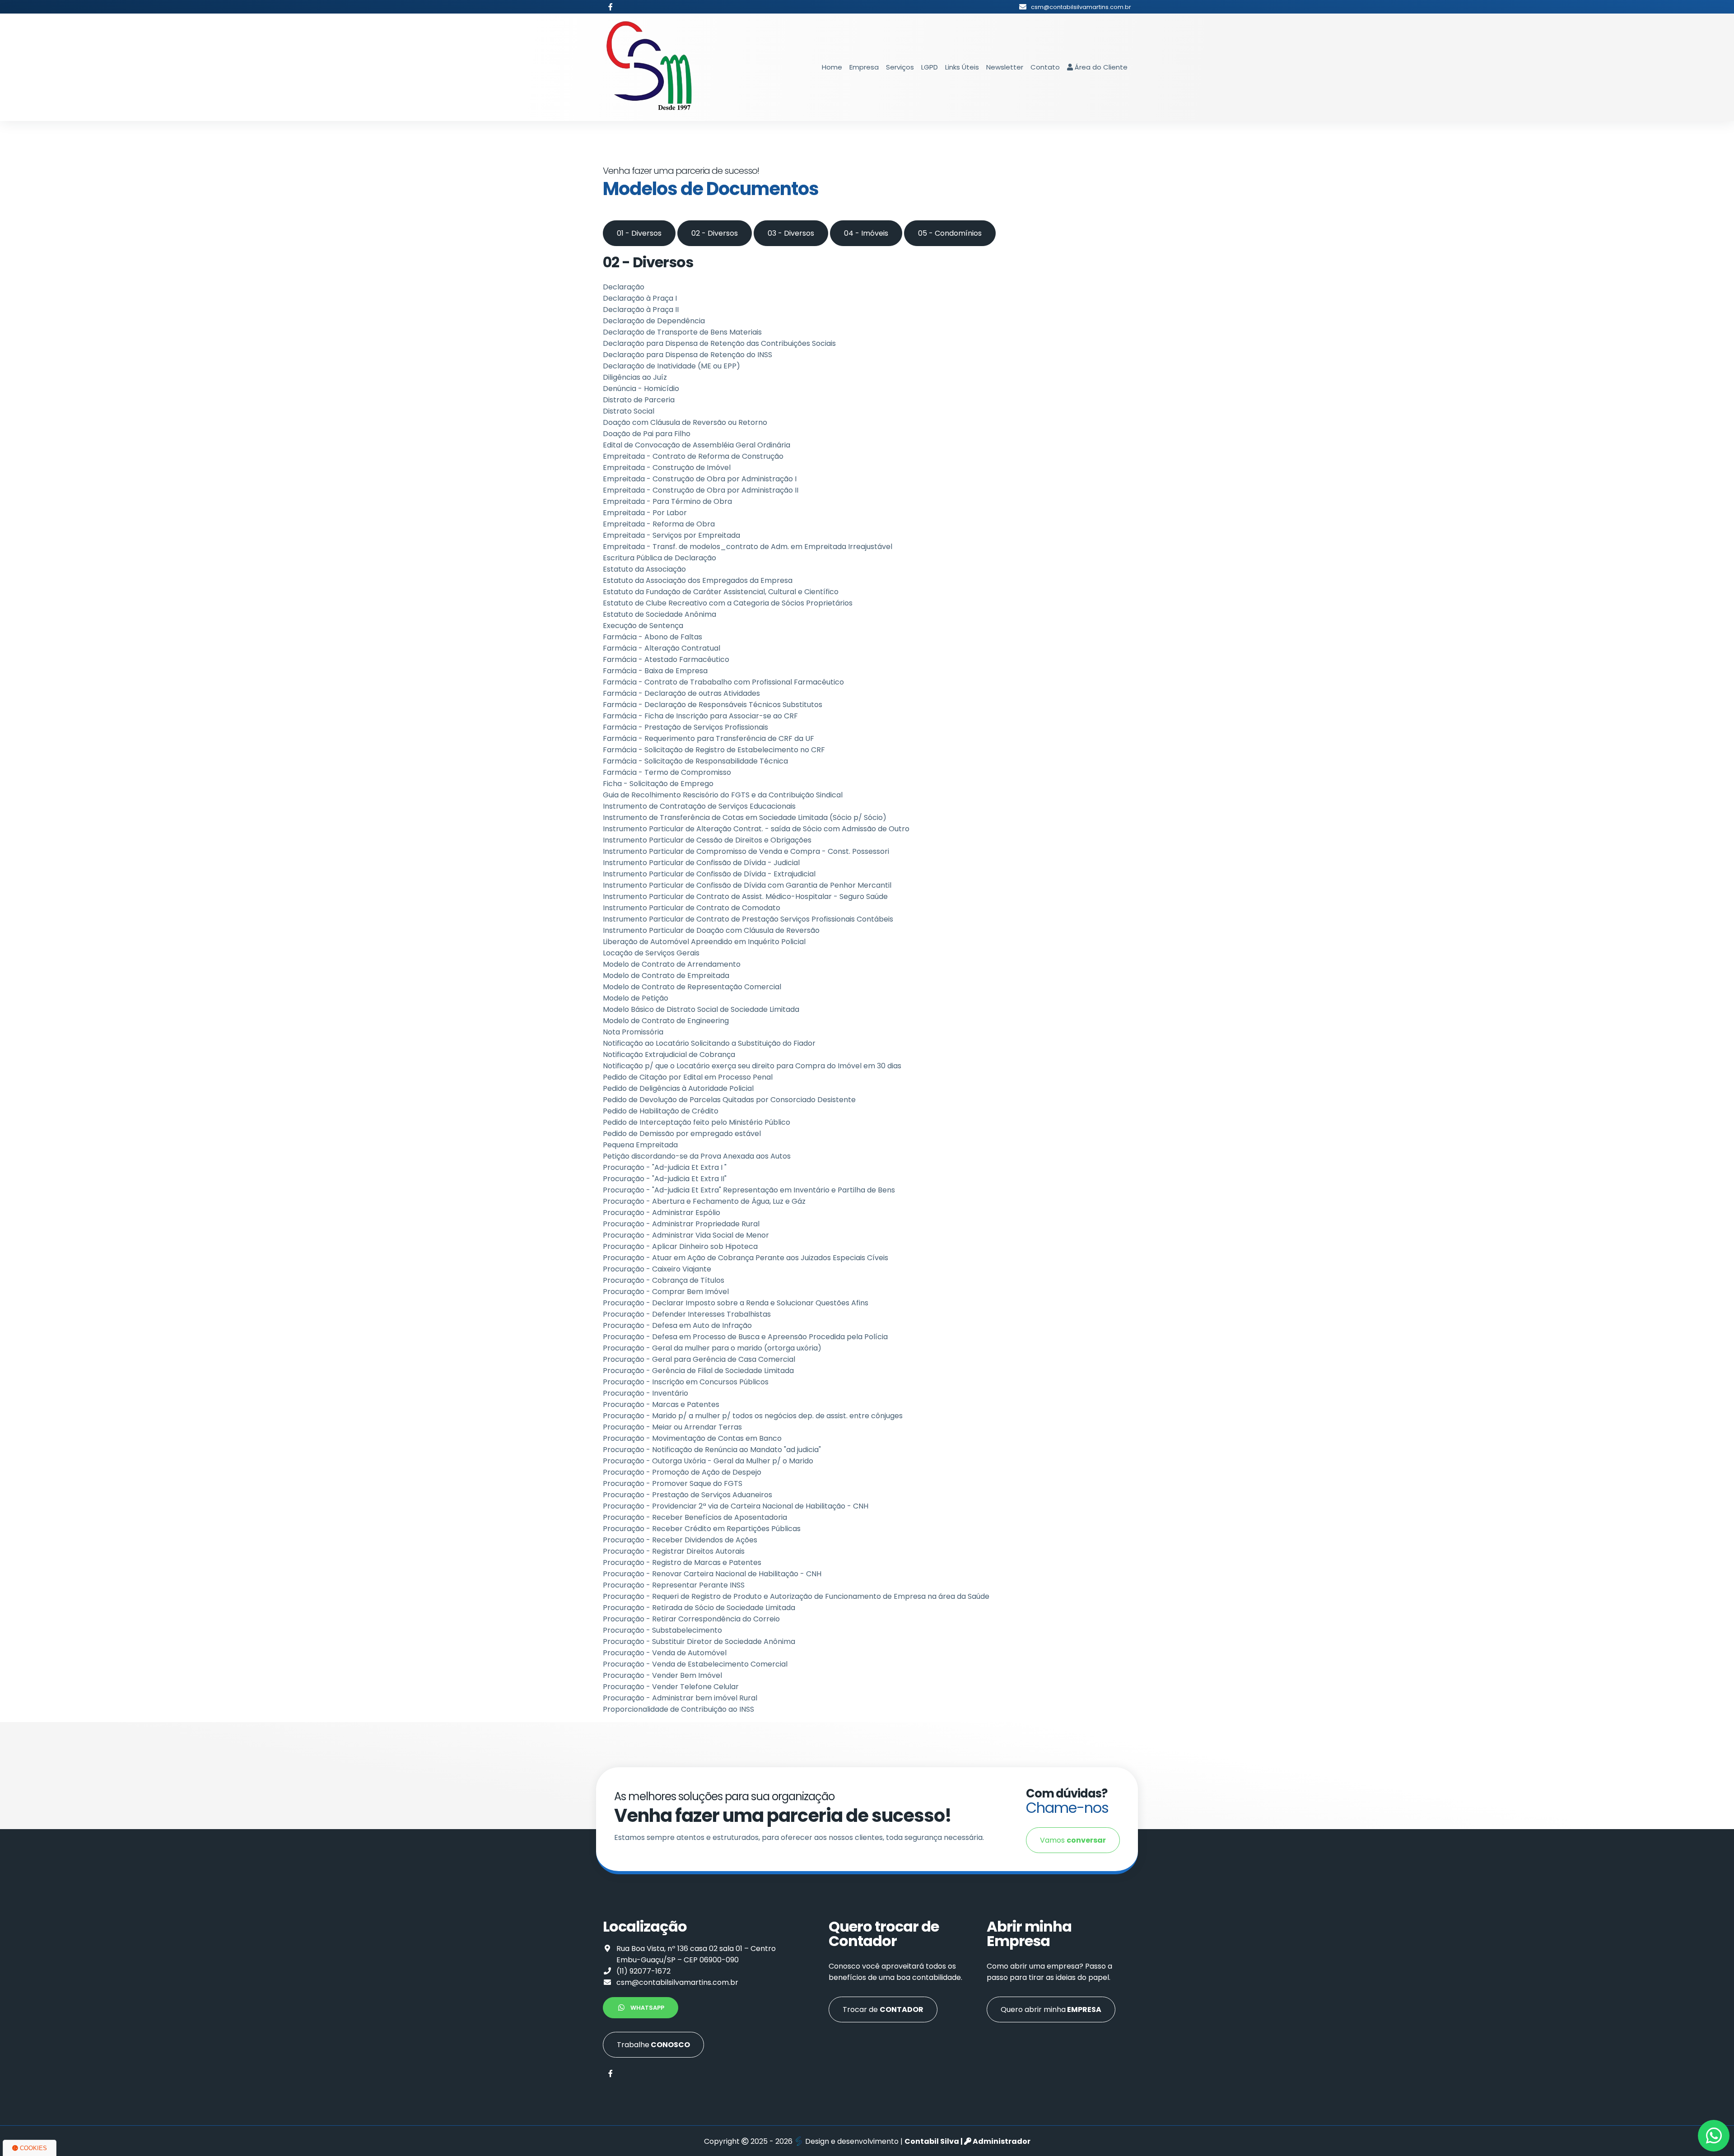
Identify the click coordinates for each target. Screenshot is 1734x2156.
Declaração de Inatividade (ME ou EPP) (671, 366)
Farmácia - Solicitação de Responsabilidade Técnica (695, 761)
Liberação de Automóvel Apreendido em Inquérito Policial (704, 942)
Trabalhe (653, 2045)
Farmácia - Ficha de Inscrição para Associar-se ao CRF (700, 716)
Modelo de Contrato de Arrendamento (672, 964)
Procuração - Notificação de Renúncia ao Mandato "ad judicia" (712, 1450)
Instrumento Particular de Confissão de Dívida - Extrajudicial (709, 874)
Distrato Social (629, 411)
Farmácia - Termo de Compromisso (667, 772)
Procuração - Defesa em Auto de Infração (677, 1325)
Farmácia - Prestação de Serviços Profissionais (685, 727)
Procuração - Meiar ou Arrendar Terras (672, 1427)
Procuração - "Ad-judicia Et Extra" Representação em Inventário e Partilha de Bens (749, 1190)
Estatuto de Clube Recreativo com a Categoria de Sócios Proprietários (728, 603)
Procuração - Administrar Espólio (662, 1213)
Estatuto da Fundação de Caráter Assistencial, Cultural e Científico (721, 592)
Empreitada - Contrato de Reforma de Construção (693, 456)
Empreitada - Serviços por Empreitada (671, 535)
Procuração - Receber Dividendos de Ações (680, 1540)
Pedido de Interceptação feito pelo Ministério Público (697, 1122)
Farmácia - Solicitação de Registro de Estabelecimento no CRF (714, 750)
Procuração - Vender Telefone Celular (671, 1687)
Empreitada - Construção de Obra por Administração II (701, 490)
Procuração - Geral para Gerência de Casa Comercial (699, 1359)
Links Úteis (962, 67)
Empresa (864, 67)
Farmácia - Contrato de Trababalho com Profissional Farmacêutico (723, 682)
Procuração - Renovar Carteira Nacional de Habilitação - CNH (712, 1574)
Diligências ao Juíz (635, 377)
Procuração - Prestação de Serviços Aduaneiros (688, 1495)
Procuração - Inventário (646, 1393)
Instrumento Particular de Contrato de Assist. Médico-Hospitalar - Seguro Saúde (745, 896)
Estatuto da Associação (644, 569)
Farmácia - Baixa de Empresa (655, 671)
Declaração (624, 287)
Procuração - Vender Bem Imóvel (662, 1675)
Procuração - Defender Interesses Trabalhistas (687, 1314)
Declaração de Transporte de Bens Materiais (682, 332)
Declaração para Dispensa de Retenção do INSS (688, 355)
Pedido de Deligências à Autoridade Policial (678, 1088)
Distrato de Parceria (639, 400)
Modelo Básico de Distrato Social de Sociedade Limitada (701, 1009)
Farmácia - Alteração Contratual (662, 648)
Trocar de (883, 2009)
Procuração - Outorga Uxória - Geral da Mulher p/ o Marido (708, 1461)
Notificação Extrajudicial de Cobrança (669, 1055)
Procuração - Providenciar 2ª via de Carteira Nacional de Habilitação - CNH (736, 1506)
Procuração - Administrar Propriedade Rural (681, 1224)
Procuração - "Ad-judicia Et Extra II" (665, 1179)
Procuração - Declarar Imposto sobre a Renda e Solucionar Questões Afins (736, 1303)
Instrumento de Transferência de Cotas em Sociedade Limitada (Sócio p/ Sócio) (745, 817)
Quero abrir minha (1051, 2009)
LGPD (930, 67)
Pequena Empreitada (640, 1145)
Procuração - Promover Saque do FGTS (673, 1483)
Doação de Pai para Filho (647, 434)
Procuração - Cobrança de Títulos (664, 1280)
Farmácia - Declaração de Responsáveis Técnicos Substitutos (713, 705)
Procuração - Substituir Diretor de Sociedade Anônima (699, 1641)
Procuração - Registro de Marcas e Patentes (682, 1562)
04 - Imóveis (866, 233)
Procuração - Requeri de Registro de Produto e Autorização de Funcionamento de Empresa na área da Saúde (796, 1596)
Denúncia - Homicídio (641, 389)
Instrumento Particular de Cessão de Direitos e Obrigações (707, 840)
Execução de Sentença (643, 626)
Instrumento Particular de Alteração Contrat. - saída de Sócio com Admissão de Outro (756, 829)
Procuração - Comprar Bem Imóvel (666, 1292)
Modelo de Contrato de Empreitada (666, 976)
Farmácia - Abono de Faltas (653, 637)
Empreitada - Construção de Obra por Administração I (700, 479)
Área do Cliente (1100, 67)
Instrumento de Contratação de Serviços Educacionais (699, 806)
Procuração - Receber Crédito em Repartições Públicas (702, 1529)
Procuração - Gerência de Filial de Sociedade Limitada (698, 1371)
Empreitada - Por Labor (645, 513)
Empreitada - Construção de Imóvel (667, 468)
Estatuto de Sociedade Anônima (660, 614)
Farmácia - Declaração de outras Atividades (681, 693)
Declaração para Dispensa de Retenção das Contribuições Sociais (719, 343)
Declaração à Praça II (641, 310)
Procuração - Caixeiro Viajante (657, 1269)
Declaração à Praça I (640, 298)
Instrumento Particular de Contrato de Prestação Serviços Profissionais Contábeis (748, 919)
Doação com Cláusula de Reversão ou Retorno (685, 422)
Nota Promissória (633, 1032)
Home (832, 67)
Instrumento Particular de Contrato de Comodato (692, 908)
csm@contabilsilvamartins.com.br (677, 1982)
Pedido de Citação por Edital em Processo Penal (688, 1077)
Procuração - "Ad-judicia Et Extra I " (665, 1167)
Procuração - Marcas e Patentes (661, 1404)
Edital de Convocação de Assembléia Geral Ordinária (697, 445)
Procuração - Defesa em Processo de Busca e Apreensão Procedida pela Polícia (745, 1337)
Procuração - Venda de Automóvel (665, 1653)
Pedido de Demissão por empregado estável (682, 1134)
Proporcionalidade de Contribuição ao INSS (678, 1709)
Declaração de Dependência (654, 321)
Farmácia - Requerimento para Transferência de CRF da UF (709, 738)
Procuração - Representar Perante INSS (674, 1585)
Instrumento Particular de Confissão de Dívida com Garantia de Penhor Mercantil (747, 885)
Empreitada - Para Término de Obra (667, 501)
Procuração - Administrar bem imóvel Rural (680, 1698)
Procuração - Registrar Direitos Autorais (674, 1551)
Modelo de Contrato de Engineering (666, 1021)
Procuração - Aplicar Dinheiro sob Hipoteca (680, 1246)
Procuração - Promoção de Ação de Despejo (682, 1472)
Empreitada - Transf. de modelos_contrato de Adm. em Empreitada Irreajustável (748, 547)
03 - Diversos (791, 233)
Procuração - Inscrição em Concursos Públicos (686, 1382)
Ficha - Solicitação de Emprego (658, 784)
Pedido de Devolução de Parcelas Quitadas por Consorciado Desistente (729, 1100)
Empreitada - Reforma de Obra (659, 524)
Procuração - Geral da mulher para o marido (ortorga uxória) (712, 1348)
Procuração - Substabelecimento (662, 1630)
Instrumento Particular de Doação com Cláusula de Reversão (711, 930)
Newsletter (1005, 67)
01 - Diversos (639, 233)
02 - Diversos (715, 233)
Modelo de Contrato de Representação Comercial (692, 987)
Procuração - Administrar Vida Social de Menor (686, 1235)
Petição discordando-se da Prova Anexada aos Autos (697, 1156)
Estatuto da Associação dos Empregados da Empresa (698, 580)
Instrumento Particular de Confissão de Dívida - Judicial (701, 863)
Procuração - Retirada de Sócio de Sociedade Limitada (699, 1608)
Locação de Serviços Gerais (651, 953)
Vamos (1073, 1840)
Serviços (900, 67)
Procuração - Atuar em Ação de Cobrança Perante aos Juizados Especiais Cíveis (746, 1258)
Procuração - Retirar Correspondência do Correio (691, 1619)
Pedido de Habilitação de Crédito (661, 1111)
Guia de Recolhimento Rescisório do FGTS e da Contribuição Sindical (723, 795)
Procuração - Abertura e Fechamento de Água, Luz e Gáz (704, 1201)
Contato (1045, 67)
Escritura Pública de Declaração (660, 558)
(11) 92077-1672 (643, 1971)
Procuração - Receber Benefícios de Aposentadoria (695, 1517)
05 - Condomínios (950, 233)
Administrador (1001, 2141)
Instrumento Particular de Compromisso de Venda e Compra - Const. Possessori (746, 851)
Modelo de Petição (636, 998)
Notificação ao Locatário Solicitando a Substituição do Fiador (709, 1043)
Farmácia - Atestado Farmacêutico (666, 659)
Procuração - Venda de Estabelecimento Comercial (695, 1664)
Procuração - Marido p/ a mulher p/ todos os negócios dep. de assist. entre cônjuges (753, 1416)
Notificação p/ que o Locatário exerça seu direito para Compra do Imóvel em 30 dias (752, 1066)
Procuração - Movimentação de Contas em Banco (692, 1438)
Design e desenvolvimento (852, 2141)
